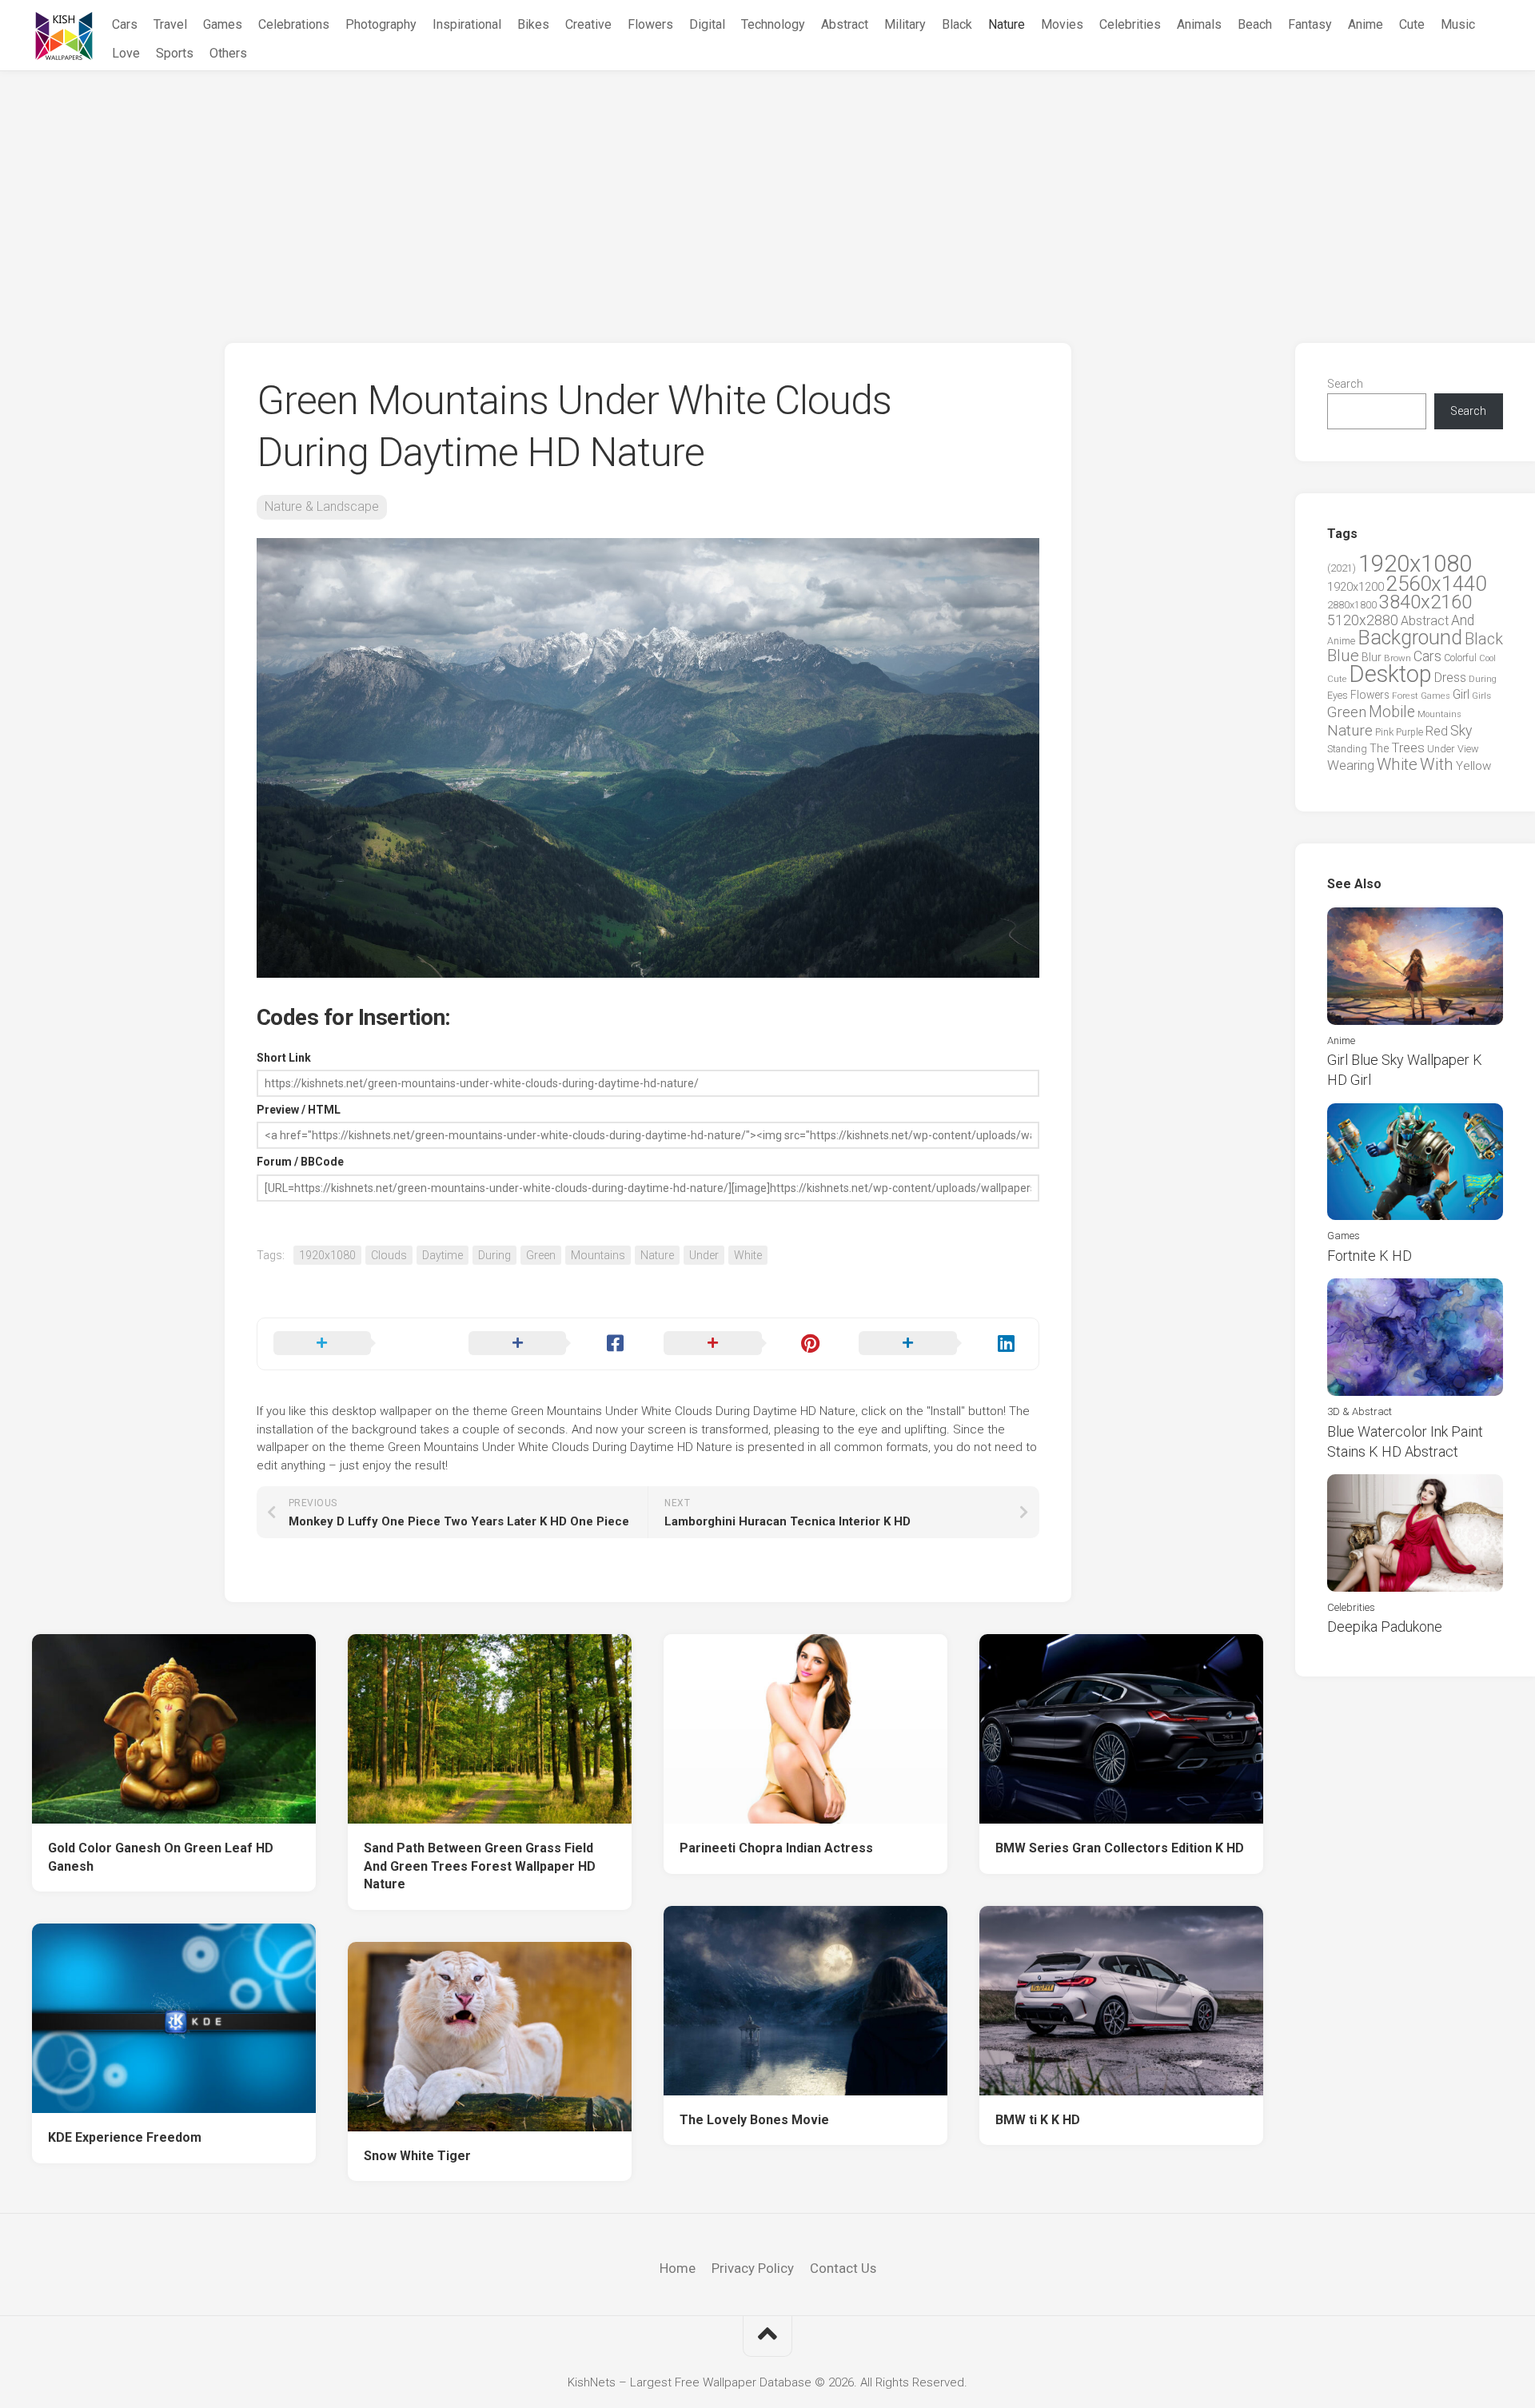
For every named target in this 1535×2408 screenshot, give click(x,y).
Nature (1007, 24)
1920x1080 (327, 1255)
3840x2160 (1425, 602)
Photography (381, 24)
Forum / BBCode (300, 1162)
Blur (1372, 657)
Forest (1405, 696)
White (748, 1255)
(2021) (1342, 568)
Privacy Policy (753, 2268)
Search (1345, 384)
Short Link (284, 1058)
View (1468, 749)
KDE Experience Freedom (125, 2137)
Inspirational (467, 24)
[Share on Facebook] (550, 1344)
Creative (588, 24)
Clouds (389, 1255)
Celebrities (1130, 24)
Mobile (1392, 712)
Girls (1481, 696)
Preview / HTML (299, 1110)
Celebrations (294, 24)
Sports (175, 53)
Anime (1366, 24)
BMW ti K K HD (1038, 2120)
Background (1410, 638)
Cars (125, 24)
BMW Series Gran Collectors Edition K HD (1120, 1848)
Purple (1409, 732)
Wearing (1351, 765)
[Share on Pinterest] (745, 1344)
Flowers (650, 24)
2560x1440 (1436, 584)
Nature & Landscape (322, 506)
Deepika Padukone (1385, 1627)
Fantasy (1310, 24)
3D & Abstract (1360, 1411)
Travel (170, 24)
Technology (773, 24)
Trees (1408, 748)
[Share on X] (355, 1344)
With (1437, 764)
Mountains (598, 1255)
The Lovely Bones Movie (754, 2120)
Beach (1255, 24)
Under (704, 1255)
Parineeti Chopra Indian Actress (776, 1848)
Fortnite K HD (1370, 1256)
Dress (1450, 678)
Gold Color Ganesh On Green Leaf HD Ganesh (161, 1857)
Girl (1461, 694)
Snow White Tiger (417, 2156)
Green (541, 1255)
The (1379, 748)
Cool (1487, 658)
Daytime (443, 1255)
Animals (1199, 24)
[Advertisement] (767, 191)
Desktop (1390, 674)
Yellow (1473, 766)
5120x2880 (1363, 620)
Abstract (845, 24)
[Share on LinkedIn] (940, 1344)
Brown (1397, 658)
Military (905, 24)
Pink (1384, 732)
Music (1458, 24)
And (1463, 620)
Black (957, 24)
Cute (1412, 24)
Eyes (1338, 695)
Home (678, 2268)
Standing (1347, 749)
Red (1437, 731)
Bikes (533, 24)
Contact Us (843, 2268)
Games (223, 24)
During (494, 1255)
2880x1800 (1352, 605)
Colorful (1460, 658)
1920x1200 (1356, 587)
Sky (1461, 731)
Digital (707, 24)
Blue (1343, 656)
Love (126, 53)
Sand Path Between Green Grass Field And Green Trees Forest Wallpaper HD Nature (480, 1866)
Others (228, 53)
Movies (1062, 24)
